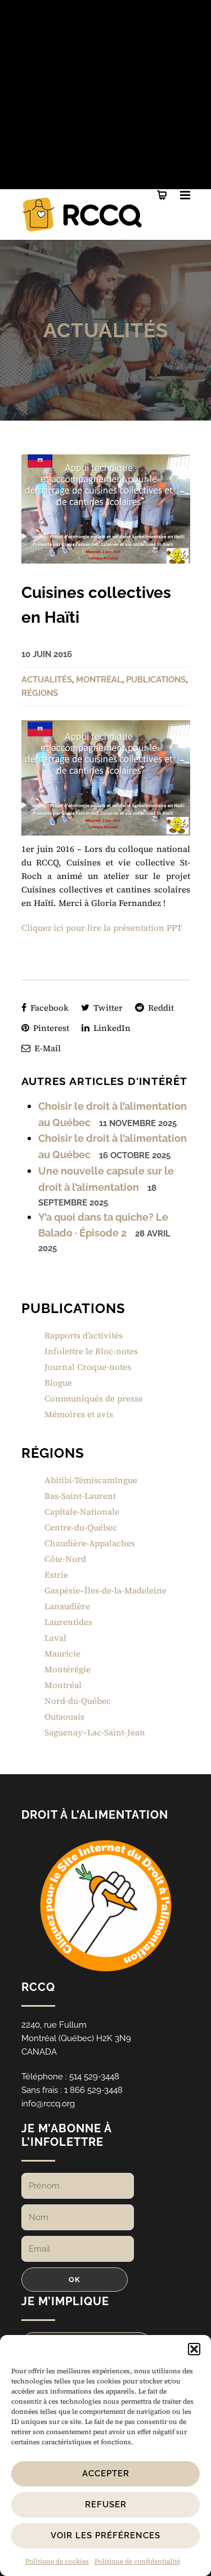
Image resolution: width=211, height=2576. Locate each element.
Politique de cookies (57, 2561)
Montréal (99, 680)
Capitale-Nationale (82, 1512)
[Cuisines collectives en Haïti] (106, 509)
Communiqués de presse (94, 1398)
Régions (40, 693)
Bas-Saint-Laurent (80, 1496)
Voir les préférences (105, 2535)
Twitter (107, 1008)
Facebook (48, 1008)
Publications (156, 680)
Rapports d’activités (84, 1335)
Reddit (160, 1008)
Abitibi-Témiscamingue (91, 1480)
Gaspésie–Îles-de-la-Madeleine (105, 1590)
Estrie (56, 1575)
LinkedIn (111, 1028)
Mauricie (62, 1653)
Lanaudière (67, 1606)
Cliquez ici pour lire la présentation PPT (102, 928)
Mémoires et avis (79, 1414)
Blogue (58, 1383)
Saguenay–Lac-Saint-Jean (95, 1732)
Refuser (106, 2504)
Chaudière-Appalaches (90, 1543)
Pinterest (50, 1028)
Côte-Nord (65, 1559)
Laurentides (68, 1622)
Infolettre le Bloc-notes (91, 1351)
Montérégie (68, 1669)
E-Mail (46, 1048)
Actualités (106, 330)
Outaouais (64, 1716)
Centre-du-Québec (81, 1527)
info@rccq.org (48, 2104)
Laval (55, 1638)
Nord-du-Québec (78, 1701)
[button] (194, 2349)
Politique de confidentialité (137, 2561)
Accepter (106, 2474)
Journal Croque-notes (88, 1367)
